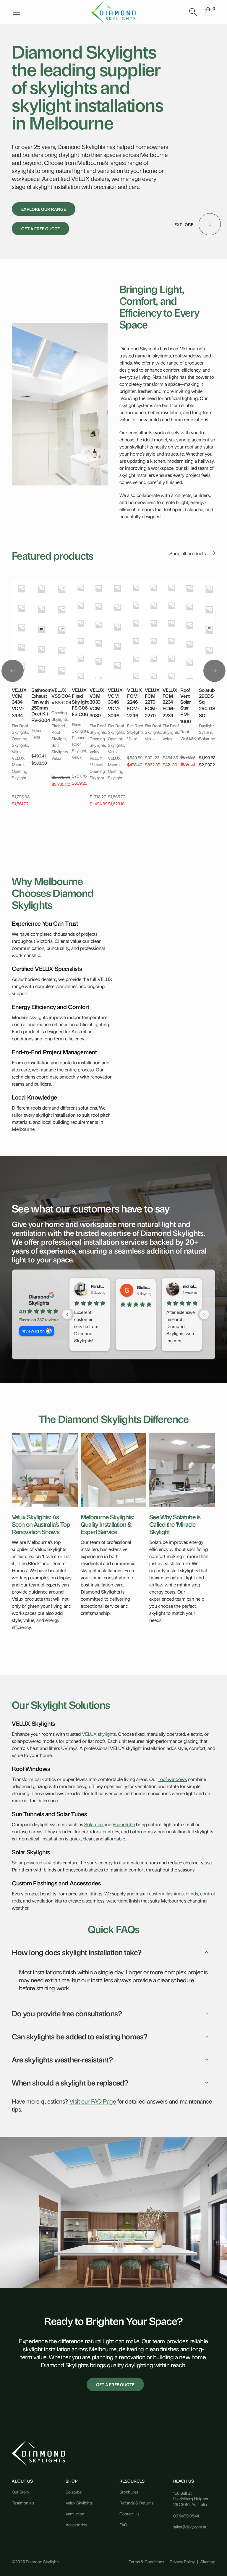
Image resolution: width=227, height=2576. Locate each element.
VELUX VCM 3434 (19, 696)
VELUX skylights (99, 1734)
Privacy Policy (182, 2561)
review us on (33, 1331)
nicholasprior (190, 1286)
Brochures (129, 2492)
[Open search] (193, 12)
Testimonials (23, 2503)
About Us (22, 2481)
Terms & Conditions (146, 2561)
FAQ (123, 2524)
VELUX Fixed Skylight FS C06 (80, 699)
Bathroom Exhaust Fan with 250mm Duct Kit (41, 702)
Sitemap (208, 2561)
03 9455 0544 (186, 2516)
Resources (132, 2481)
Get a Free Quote (40, 228)
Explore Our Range (44, 209)
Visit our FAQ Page (93, 2101)
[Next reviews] (204, 1314)
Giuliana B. (144, 1287)
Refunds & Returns (136, 2503)
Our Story (21, 2492)
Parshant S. (98, 1286)
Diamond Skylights (39, 1299)
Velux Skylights (79, 2503)
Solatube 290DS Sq (208, 696)
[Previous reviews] (67, 1314)
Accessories (76, 2524)
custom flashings (166, 1893)
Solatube (94, 1824)
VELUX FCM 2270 (152, 696)
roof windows (173, 1779)
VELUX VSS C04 (61, 693)
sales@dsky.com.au (190, 2526)
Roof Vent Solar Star (185, 699)
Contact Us (129, 2513)
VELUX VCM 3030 (97, 696)
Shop (72, 2481)
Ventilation (75, 2513)
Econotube (124, 1824)
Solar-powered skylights (37, 1862)
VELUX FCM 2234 (170, 696)
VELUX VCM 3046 (115, 696)
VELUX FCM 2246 (134, 696)
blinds (192, 1893)
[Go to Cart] (208, 12)
